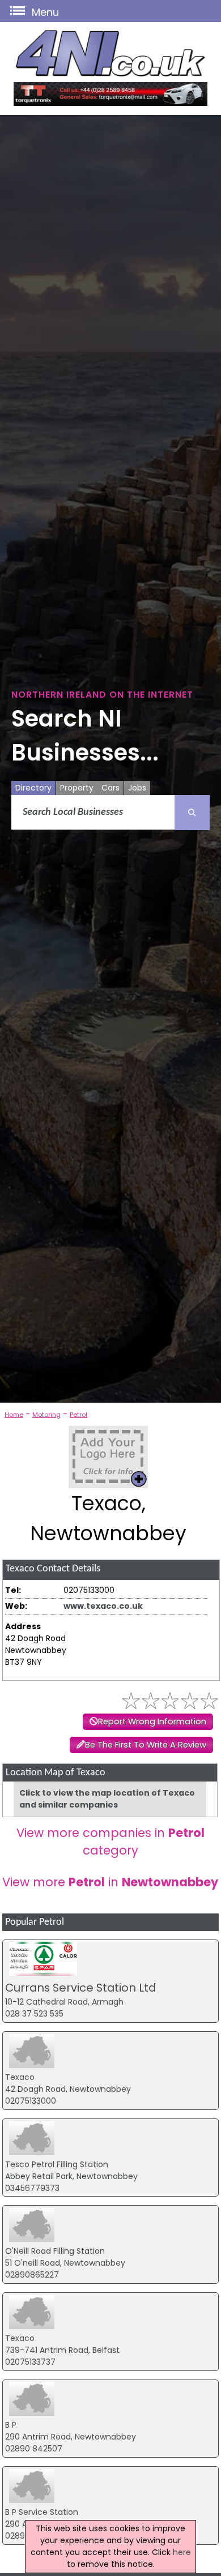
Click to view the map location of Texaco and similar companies (107, 1799)
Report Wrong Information (152, 1721)
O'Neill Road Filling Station (55, 2251)
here (182, 2552)
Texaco (20, 2077)
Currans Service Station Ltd (80, 1988)
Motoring (46, 1415)
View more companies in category (110, 1842)
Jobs (137, 788)
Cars (110, 788)
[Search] (192, 813)
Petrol (78, 1415)
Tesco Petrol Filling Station (57, 2164)
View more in (110, 1882)
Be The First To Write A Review (146, 1745)
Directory (33, 788)
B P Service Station (42, 2512)
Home (14, 1415)
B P (11, 2425)
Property (77, 788)
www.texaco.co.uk (103, 1606)
